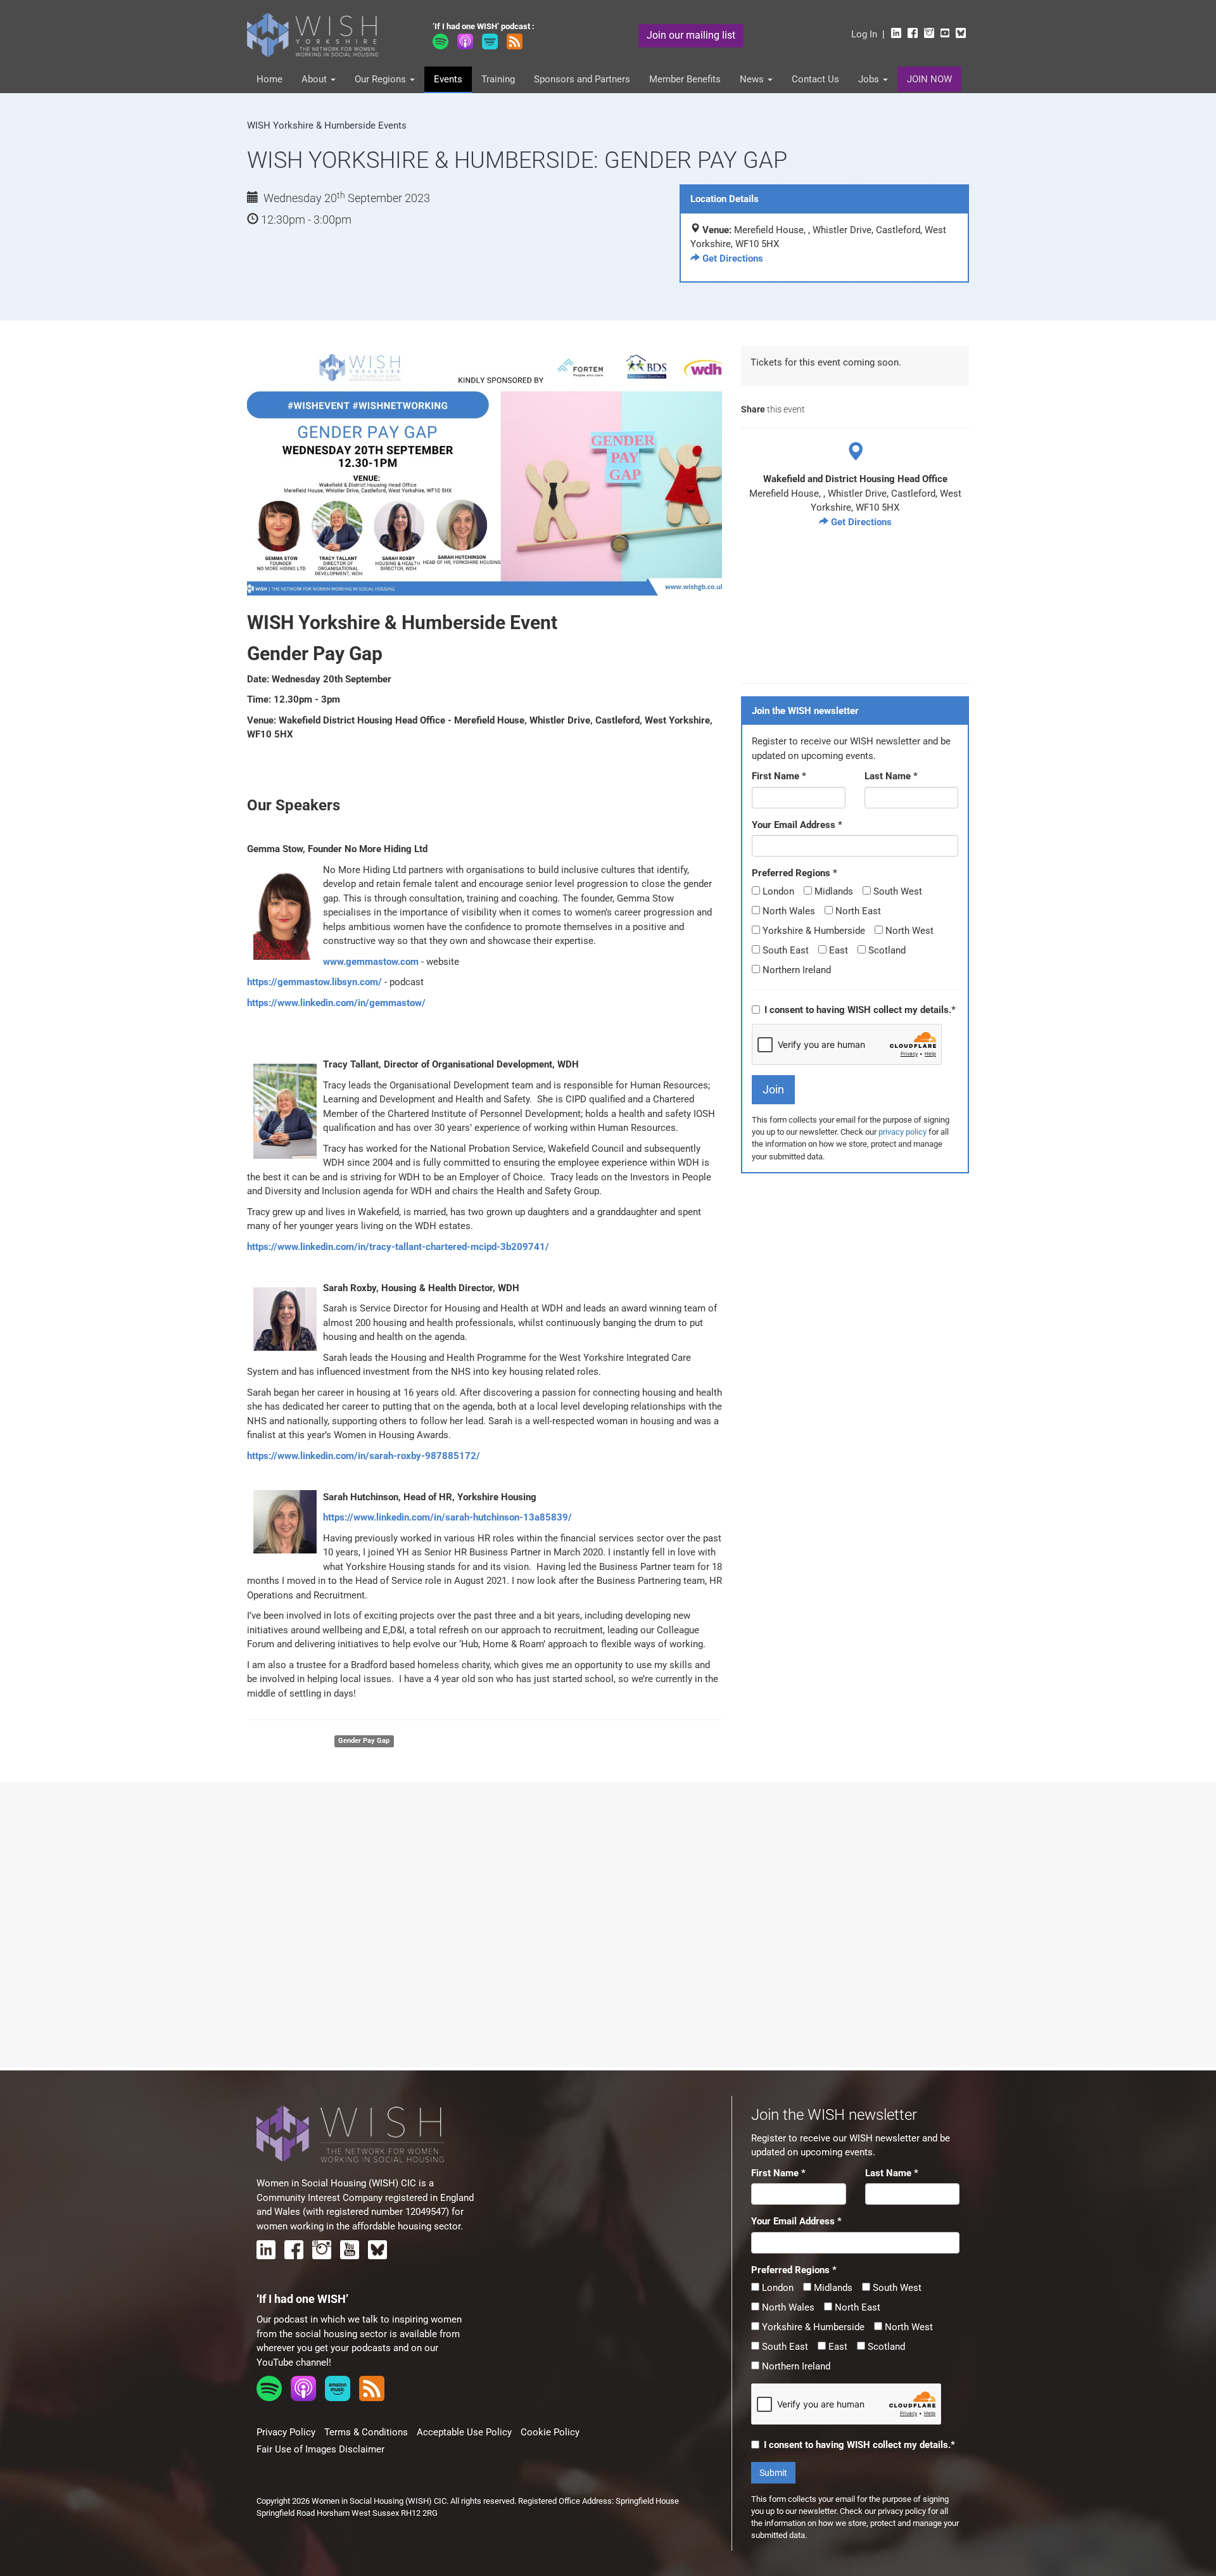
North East (857, 911)
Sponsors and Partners (582, 79)
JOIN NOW (929, 79)
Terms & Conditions (366, 2432)
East (837, 950)
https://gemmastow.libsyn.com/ (314, 982)
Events (448, 79)
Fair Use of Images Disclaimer (320, 2449)
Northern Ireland (795, 970)
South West (896, 891)
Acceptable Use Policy (464, 2432)
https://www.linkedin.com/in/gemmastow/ (336, 1003)
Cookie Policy (550, 2432)
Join (773, 1089)
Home (269, 79)
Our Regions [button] (382, 79)
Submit (773, 2473)
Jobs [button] (870, 79)
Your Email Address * (797, 825)
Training (498, 79)
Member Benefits (685, 79)
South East (784, 950)
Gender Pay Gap (364, 1741)
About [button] (315, 79)
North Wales (788, 911)
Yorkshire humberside (286, 1741)
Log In (864, 34)
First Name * (779, 776)
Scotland (886, 950)
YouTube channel (293, 2362)
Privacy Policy (286, 2432)
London (777, 891)
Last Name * (891, 776)
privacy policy (902, 1132)
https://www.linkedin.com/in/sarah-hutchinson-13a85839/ (447, 1517)
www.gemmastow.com (371, 962)
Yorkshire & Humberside (813, 931)
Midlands (833, 891)
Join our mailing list (691, 35)
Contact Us (815, 79)
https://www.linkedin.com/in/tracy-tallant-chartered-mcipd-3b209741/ (398, 1247)
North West (908, 931)
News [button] (753, 79)
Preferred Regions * (795, 873)
